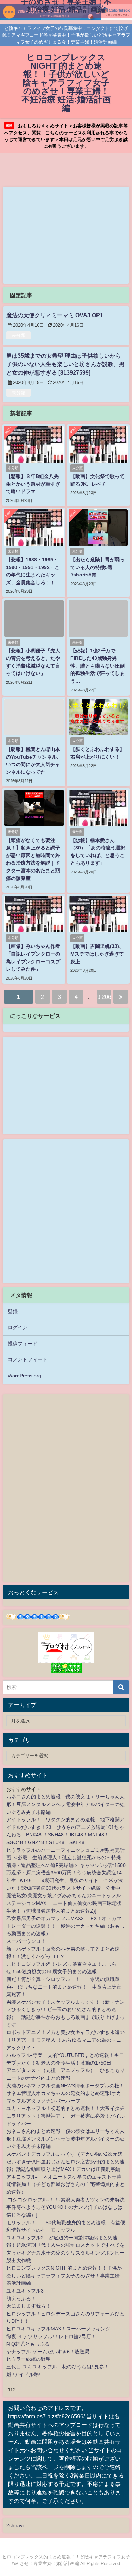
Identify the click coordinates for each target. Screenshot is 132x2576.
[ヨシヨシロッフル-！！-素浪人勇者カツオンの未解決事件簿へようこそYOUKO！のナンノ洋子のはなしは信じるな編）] (65, 2207)
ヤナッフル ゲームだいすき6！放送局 (48, 2352)
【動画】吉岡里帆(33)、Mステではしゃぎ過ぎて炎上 (97, 954)
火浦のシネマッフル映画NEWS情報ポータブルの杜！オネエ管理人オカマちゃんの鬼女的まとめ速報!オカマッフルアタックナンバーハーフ (65, 2093)
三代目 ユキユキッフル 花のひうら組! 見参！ (58, 2367)
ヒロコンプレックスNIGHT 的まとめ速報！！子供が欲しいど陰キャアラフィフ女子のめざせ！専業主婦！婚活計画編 (65, 2275)
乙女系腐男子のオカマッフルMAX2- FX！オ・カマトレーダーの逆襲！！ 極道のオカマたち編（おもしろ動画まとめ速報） (65, 1926)
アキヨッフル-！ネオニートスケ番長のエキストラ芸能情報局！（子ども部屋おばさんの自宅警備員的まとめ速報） (65, 2184)
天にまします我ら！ (29, 2306)
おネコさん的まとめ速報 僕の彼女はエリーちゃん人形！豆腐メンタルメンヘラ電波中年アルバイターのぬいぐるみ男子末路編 (65, 1804)
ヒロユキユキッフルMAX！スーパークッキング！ (61, 2329)
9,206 (104, 997)
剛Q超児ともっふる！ (30, 2344)
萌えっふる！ (21, 2298)
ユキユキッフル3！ (27, 2291)
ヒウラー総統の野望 (29, 2359)
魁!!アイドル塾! (23, 2374)
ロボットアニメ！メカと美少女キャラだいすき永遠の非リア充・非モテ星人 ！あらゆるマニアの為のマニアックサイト (65, 2040)
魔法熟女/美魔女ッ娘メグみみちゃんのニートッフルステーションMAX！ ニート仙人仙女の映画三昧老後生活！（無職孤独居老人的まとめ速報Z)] (64, 1903)
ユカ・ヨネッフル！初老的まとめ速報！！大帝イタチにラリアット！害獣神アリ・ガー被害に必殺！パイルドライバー (65, 2116)
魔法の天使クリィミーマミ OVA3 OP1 (55, 315)
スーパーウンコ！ (26, 1941)
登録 (13, 1312)
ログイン (18, 1327)
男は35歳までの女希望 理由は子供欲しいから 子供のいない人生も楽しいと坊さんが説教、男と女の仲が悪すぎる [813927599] (65, 364)
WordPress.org (24, 1376)
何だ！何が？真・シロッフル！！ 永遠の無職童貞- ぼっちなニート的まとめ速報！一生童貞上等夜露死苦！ (64, 1987)
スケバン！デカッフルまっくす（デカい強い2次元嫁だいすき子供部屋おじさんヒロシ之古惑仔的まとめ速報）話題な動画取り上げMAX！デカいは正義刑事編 (65, 2161)
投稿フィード (23, 1344)
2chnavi (15, 2525)
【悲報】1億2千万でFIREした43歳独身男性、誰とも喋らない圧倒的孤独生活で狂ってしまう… (98, 666)
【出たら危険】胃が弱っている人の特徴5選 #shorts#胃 (98, 567)
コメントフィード (27, 1359)
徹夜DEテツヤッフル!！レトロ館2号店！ (51, 2336)
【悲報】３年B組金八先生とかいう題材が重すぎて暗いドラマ (33, 484)
